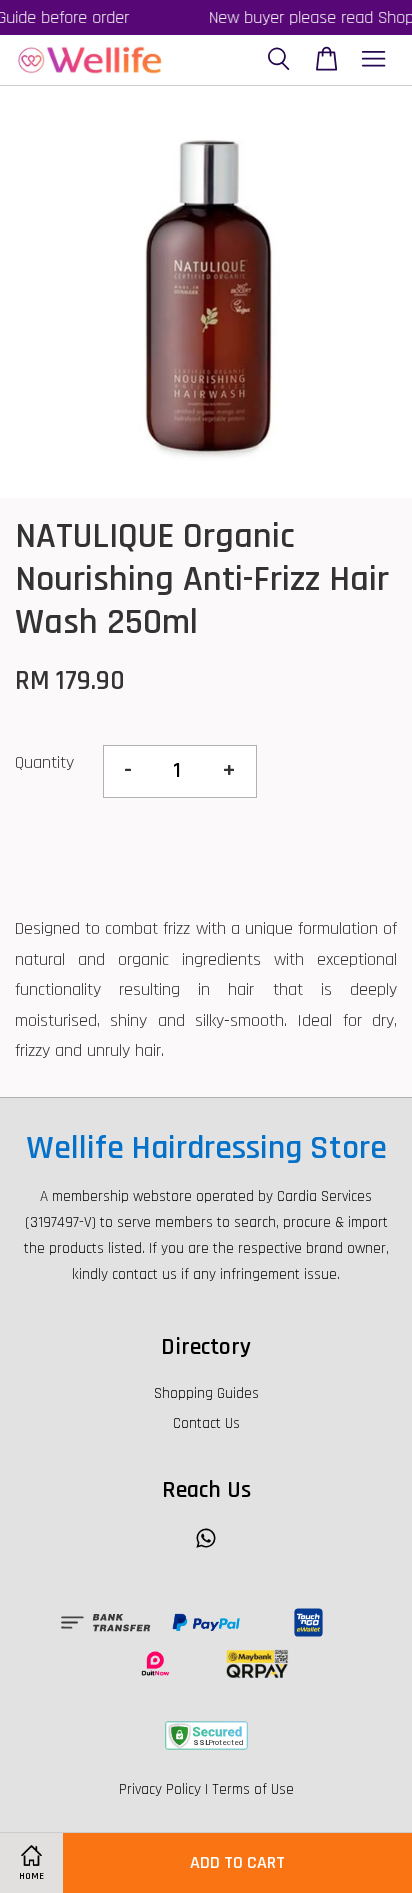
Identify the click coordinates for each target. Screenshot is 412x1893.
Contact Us (206, 1423)
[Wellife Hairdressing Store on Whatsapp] (206, 1547)
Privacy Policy (160, 1789)
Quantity (44, 762)
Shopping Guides (206, 1393)
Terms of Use (253, 1789)
